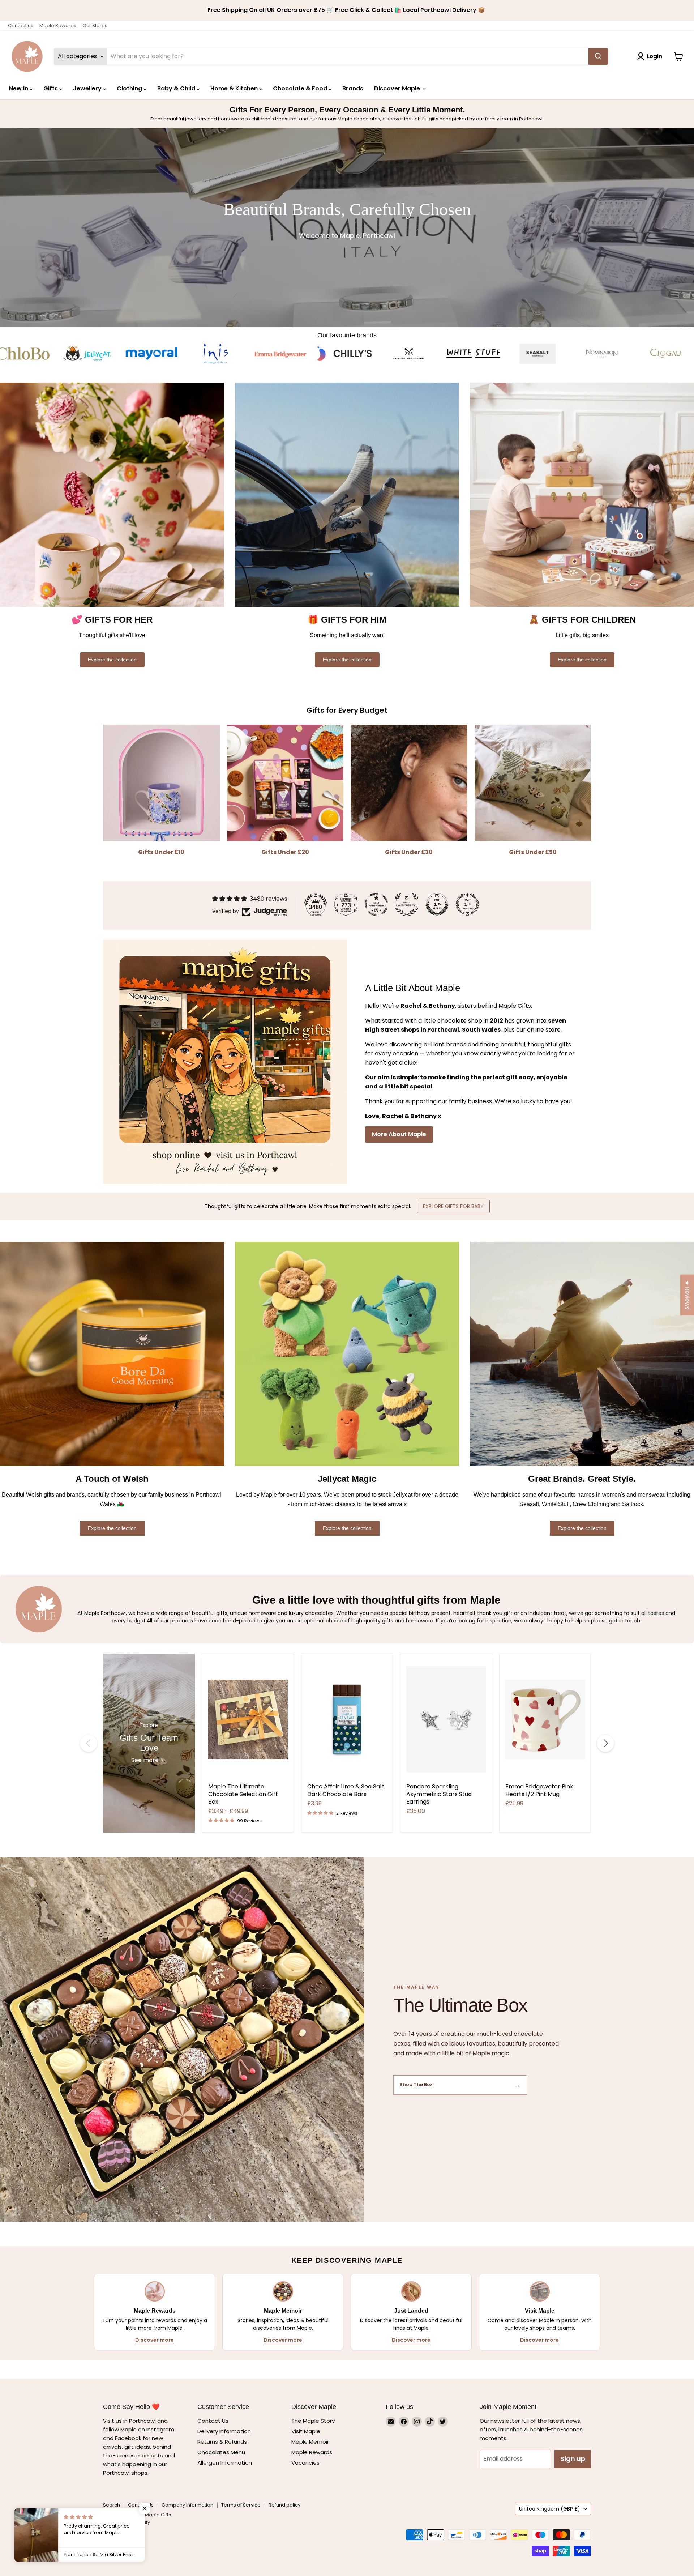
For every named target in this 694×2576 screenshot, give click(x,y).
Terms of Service (241, 2505)
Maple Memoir (310, 2442)
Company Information (187, 2505)
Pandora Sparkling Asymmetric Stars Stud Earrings (439, 1794)
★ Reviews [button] (687, 1295)
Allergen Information (225, 2463)
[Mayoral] (604, 354)
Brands (353, 88)
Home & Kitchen (235, 88)
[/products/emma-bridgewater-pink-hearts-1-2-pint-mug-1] (545, 1719)
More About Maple (399, 1134)
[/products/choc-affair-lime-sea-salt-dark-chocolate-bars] (347, 1719)
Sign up (573, 2459)
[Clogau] (347, 354)
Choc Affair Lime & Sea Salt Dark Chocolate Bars (346, 1790)
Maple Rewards (58, 25)
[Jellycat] (540, 354)
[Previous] (89, 1743)
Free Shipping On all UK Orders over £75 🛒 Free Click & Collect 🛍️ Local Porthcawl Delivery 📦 (347, 10)
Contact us (21, 25)
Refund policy (284, 2505)
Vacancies (305, 2463)
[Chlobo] (476, 354)
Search (112, 2505)
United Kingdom (550, 2509)
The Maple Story (314, 2421)
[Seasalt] (218, 354)
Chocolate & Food (301, 88)
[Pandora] (411, 354)
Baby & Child (177, 88)
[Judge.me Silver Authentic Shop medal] (407, 904)
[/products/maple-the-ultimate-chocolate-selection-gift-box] (248, 1719)
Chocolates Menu (221, 2452)
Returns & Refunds (222, 2442)
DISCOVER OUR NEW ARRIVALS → (470, 1206)
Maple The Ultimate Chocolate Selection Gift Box (243, 1794)
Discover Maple (398, 88)
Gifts (51, 88)
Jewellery (88, 88)
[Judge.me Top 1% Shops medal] (437, 904)
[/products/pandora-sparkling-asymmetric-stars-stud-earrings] (446, 1719)
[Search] (598, 56)
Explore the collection (112, 660)
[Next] (605, 1743)
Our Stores (95, 25)
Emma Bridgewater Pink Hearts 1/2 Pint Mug (539, 1790)
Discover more (155, 2340)
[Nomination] (283, 354)
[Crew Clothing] (90, 354)
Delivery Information (224, 2431)
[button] (145, 2508)
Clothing (130, 88)
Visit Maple (306, 2431)
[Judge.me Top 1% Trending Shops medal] (467, 904)
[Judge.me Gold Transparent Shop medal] (376, 904)
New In (19, 88)
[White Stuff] (154, 354)
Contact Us (213, 2421)
